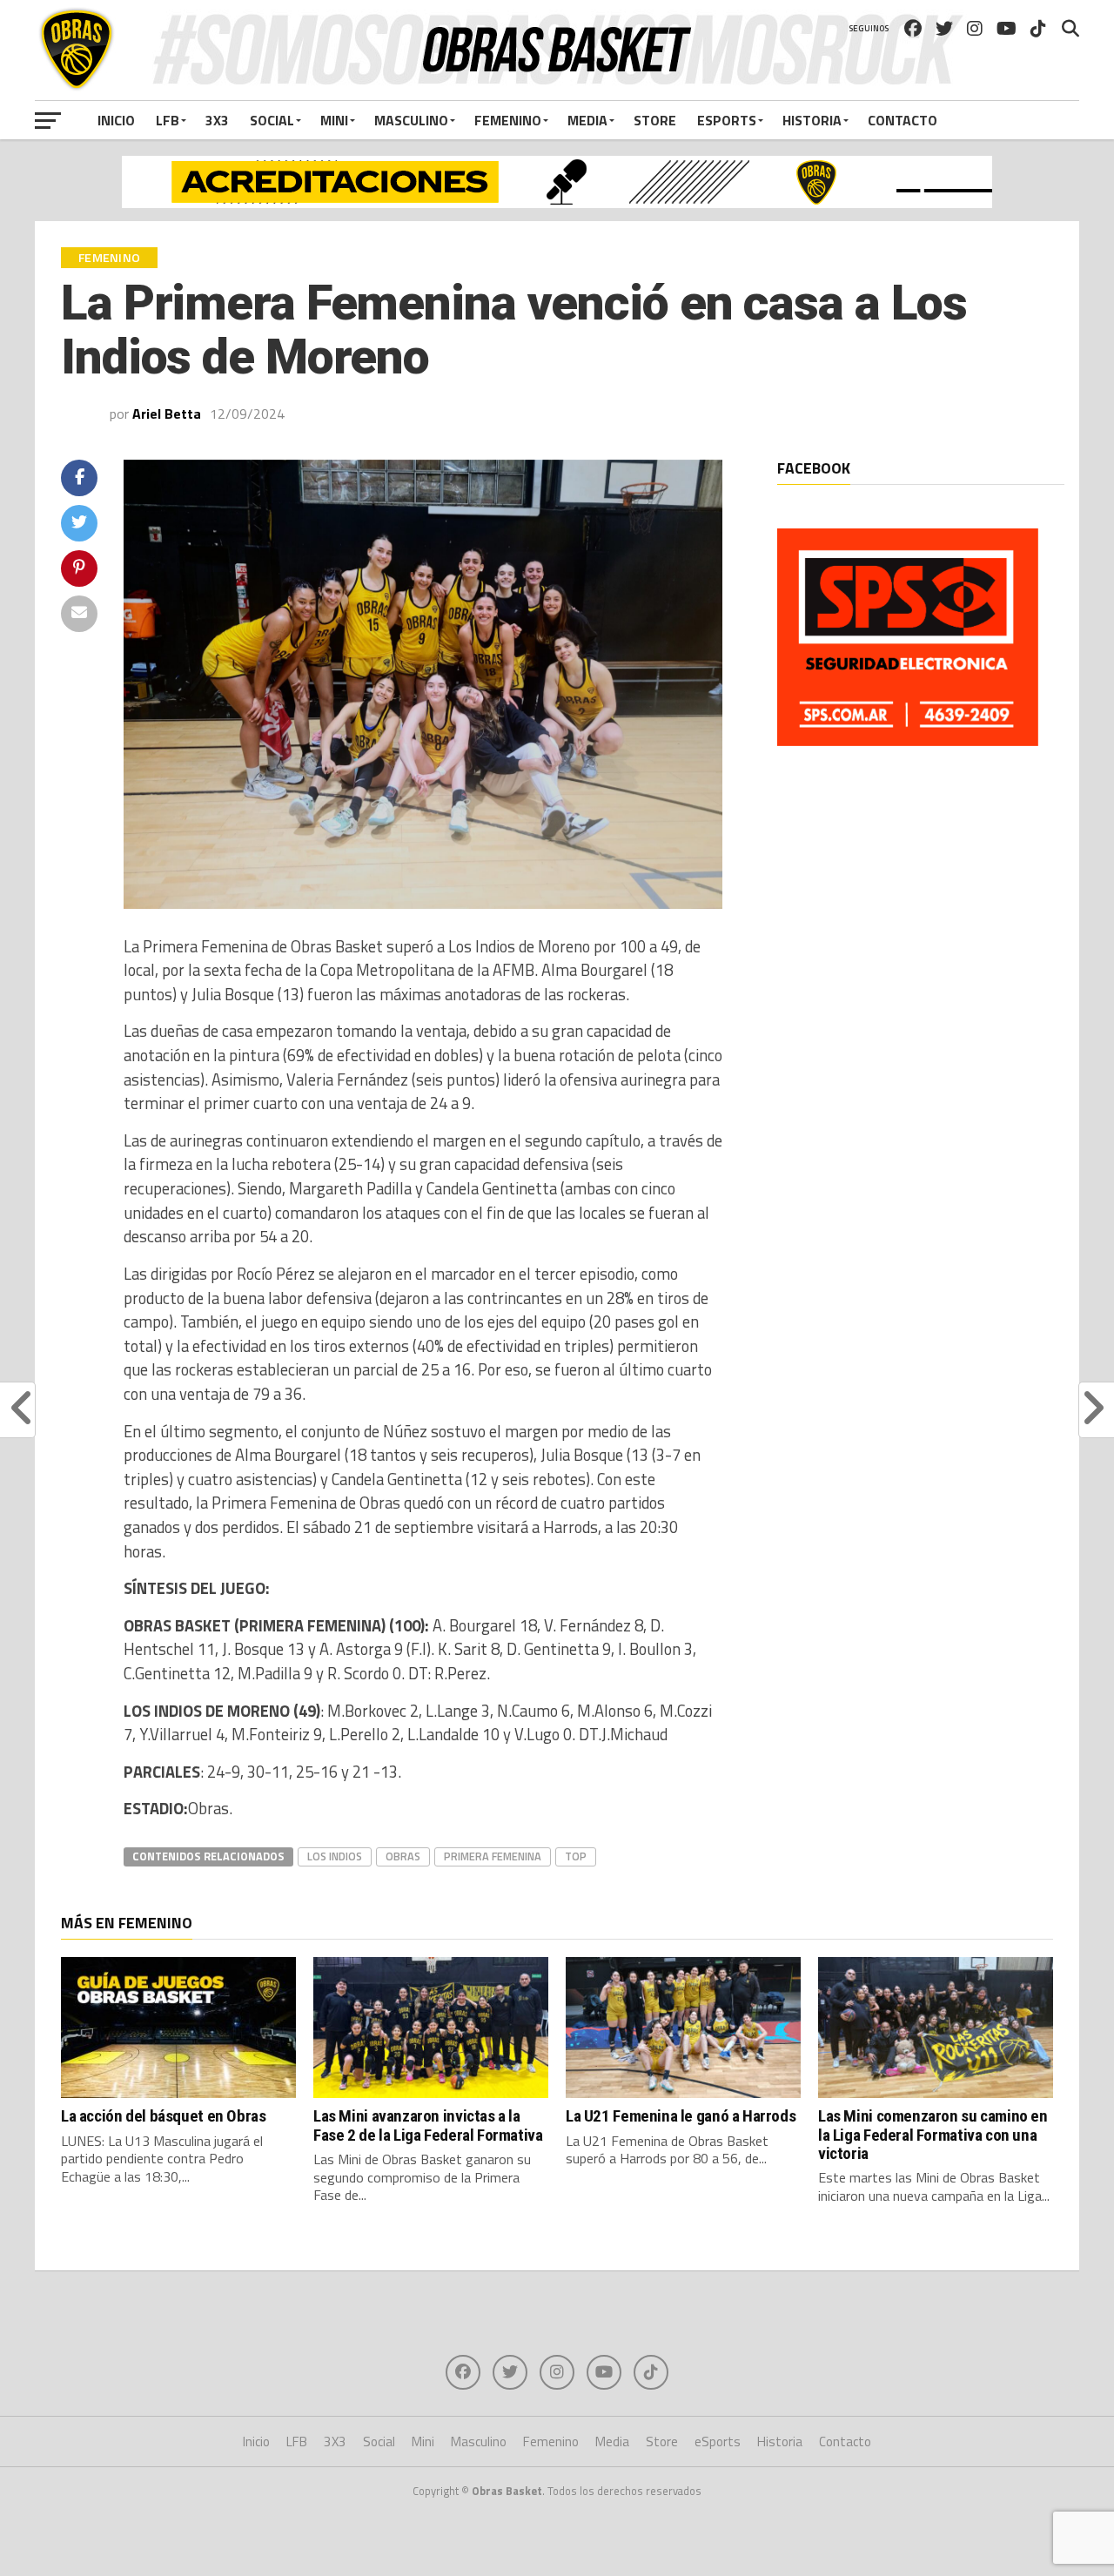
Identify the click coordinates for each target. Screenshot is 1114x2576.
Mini (334, 120)
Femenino (508, 120)
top (576, 1856)
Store (655, 120)
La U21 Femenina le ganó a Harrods (681, 2116)
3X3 (217, 120)
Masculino (411, 120)
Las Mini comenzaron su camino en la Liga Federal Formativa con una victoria (933, 2134)
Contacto (903, 120)
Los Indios (335, 1856)
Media (587, 120)
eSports (727, 120)
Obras (403, 1856)
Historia (812, 120)
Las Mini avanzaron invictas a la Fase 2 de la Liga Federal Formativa (428, 2125)
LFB (168, 120)
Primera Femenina (493, 1856)
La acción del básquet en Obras (163, 2116)
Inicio (116, 120)
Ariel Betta (167, 414)
